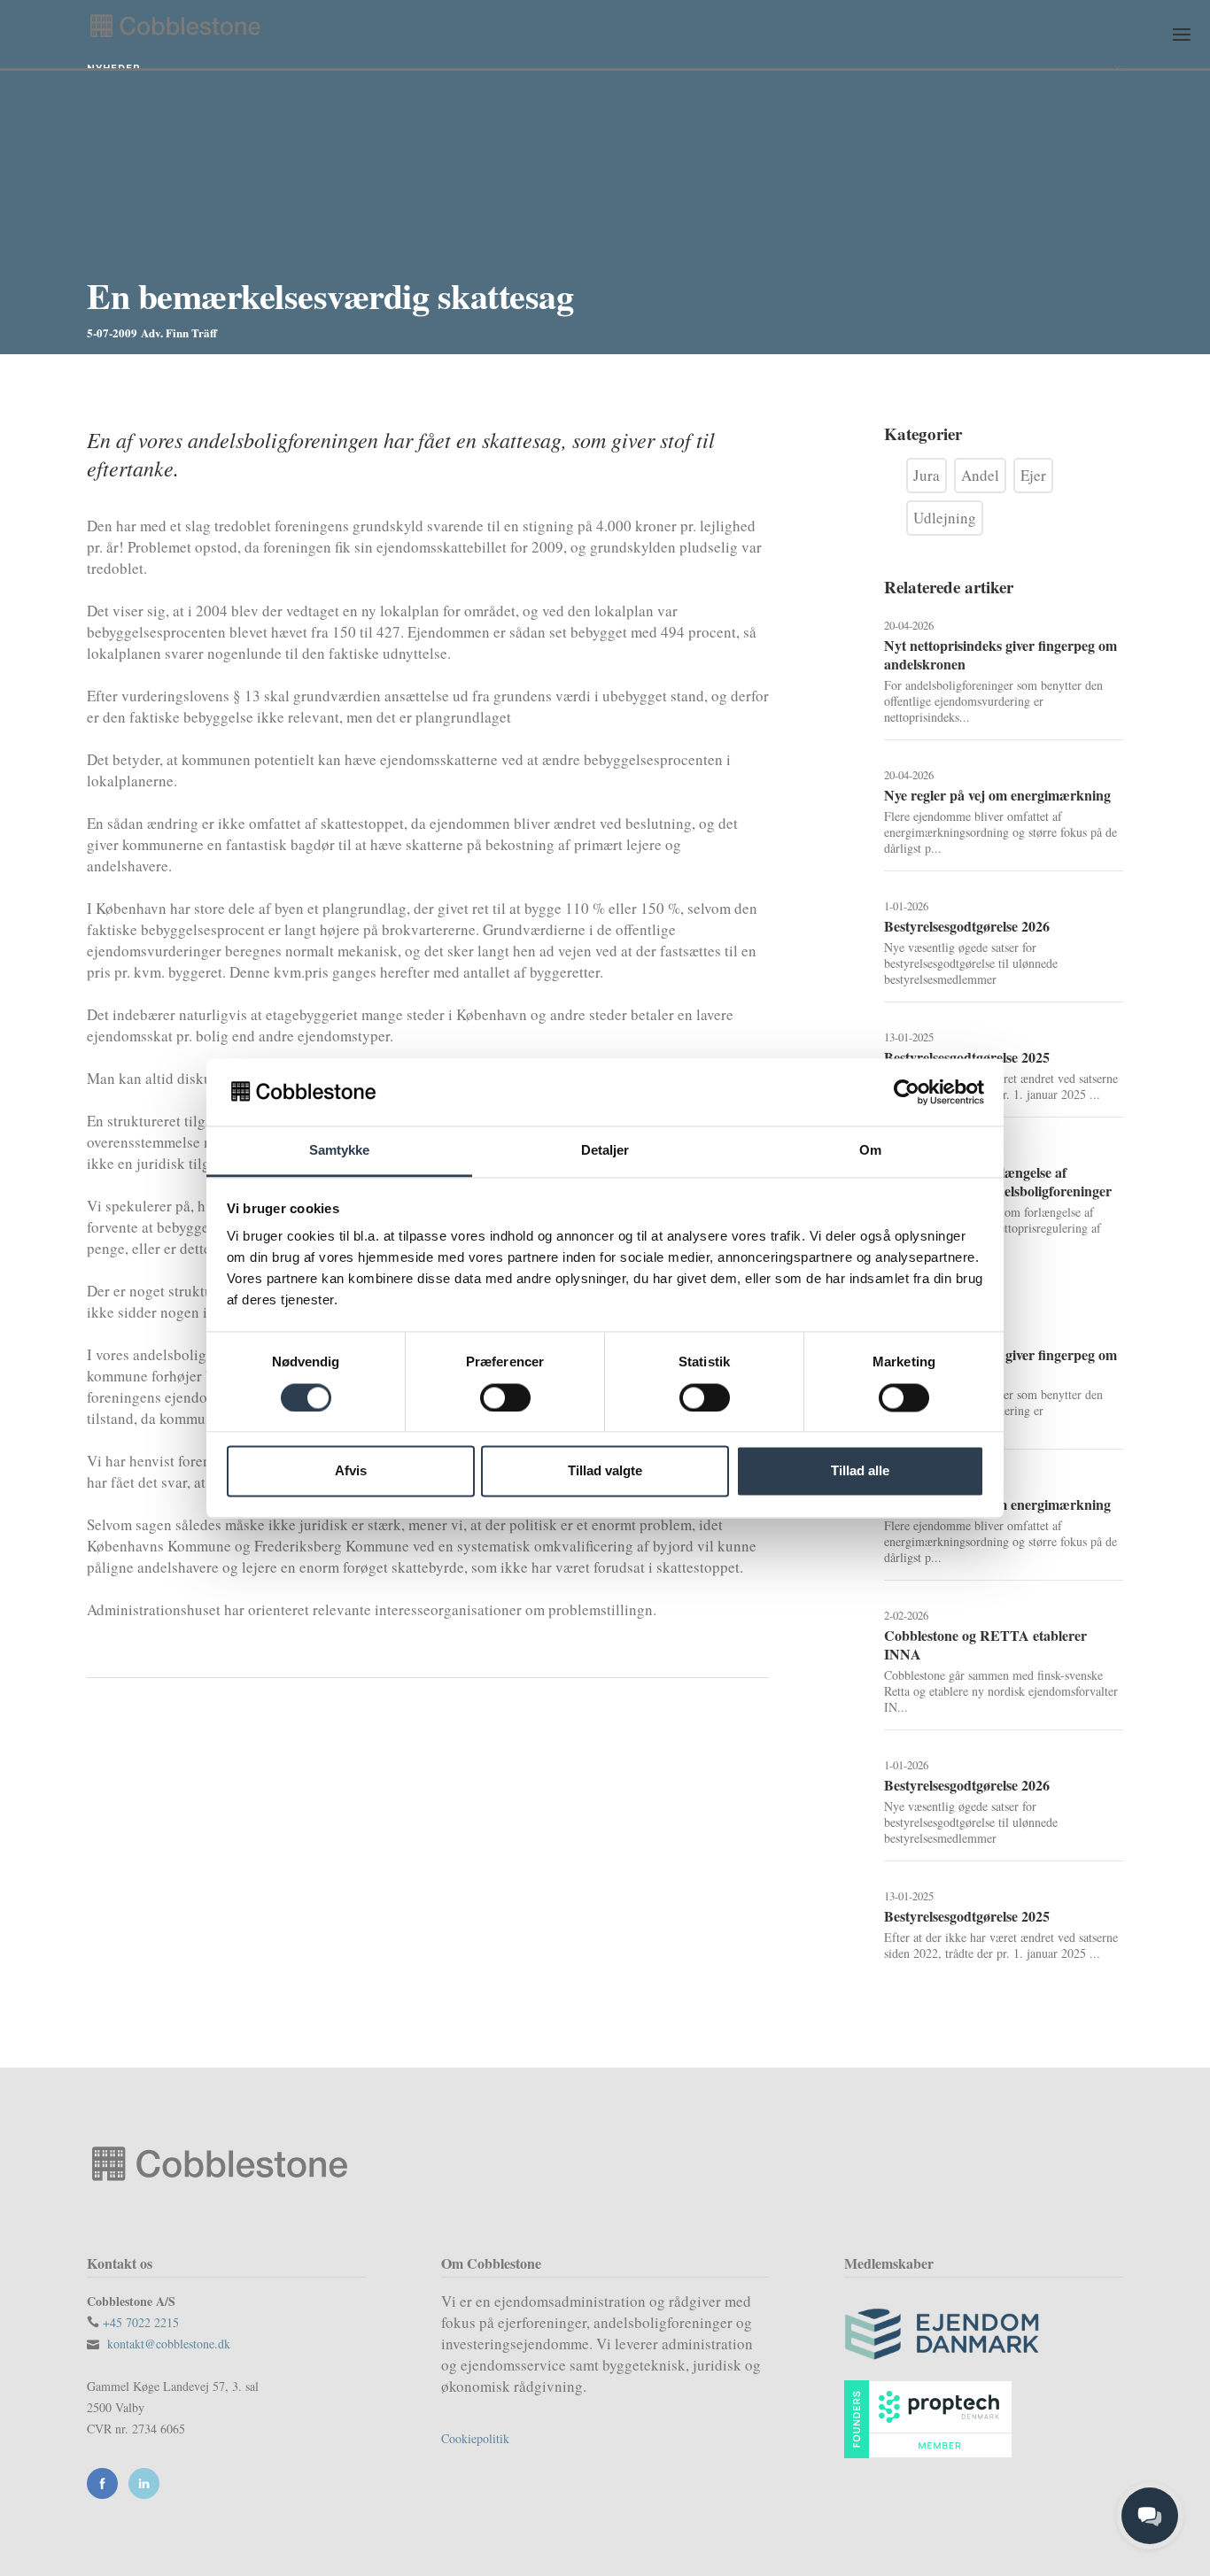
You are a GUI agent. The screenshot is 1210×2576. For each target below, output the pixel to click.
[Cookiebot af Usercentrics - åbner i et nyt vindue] (907, 1092)
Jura (927, 475)
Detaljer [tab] (605, 1151)
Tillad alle (860, 1471)
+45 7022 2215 (141, 2322)
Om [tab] (870, 1151)
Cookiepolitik (475, 2438)
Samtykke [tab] (340, 1151)
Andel (980, 475)
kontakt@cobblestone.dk (169, 2344)
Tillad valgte (605, 1471)
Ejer (1033, 475)
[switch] (505, 1397)
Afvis (351, 1471)
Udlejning (945, 518)
